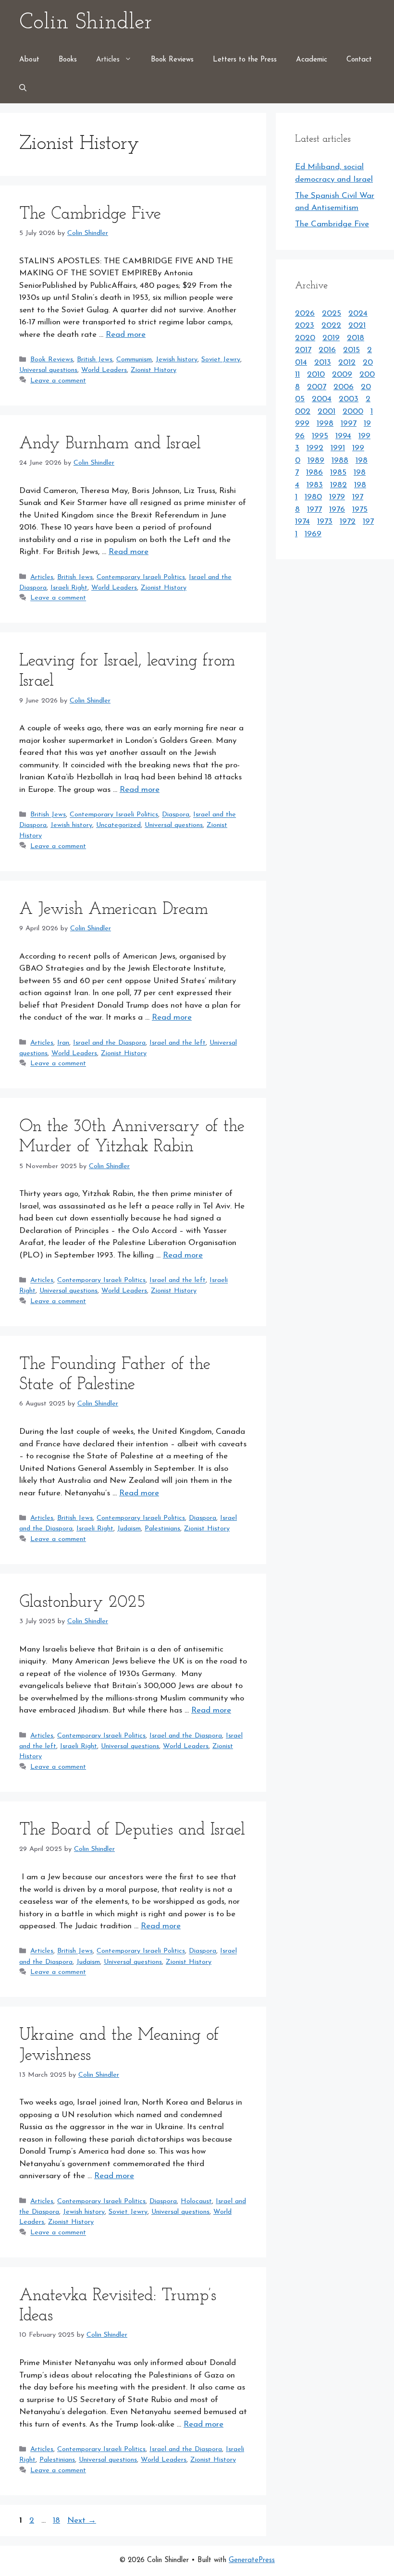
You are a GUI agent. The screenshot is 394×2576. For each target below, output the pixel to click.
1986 (314, 473)
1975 (360, 510)
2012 (347, 363)
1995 (320, 436)
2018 (356, 338)
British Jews (95, 360)
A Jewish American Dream (114, 910)
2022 (331, 326)
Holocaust (196, 2201)
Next (82, 2521)
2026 (305, 314)
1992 (315, 448)
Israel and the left (178, 1043)
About (29, 60)
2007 (317, 387)
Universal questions (48, 370)
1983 (315, 485)
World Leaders (104, 370)
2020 (305, 338)
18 (57, 2521)
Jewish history (177, 360)
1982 (339, 485)
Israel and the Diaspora (109, 1043)
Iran (63, 1043)
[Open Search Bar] (23, 89)
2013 (323, 363)
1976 (337, 510)
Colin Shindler (86, 23)
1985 (338, 473)
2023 (305, 326)
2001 (326, 412)
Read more (126, 335)
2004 (322, 399)
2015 (351, 350)
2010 (316, 375)
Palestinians (162, 1529)
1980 (313, 497)
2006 (344, 387)
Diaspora (176, 815)
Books (68, 60)
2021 (357, 326)
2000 (353, 412)
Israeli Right (69, 588)
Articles (108, 60)
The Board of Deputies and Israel (132, 1830)
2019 (331, 338)
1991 (338, 448)
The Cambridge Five (90, 215)
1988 (340, 461)
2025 (332, 314)
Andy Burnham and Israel (110, 444)
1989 (316, 461)
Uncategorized (118, 825)
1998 (325, 424)
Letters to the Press (245, 60)
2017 (303, 350)
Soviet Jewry (221, 360)
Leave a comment (58, 381)
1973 (325, 522)
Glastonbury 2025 (82, 1603)
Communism (134, 360)
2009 (342, 375)
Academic (312, 60)
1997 (349, 424)
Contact (359, 60)
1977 (314, 510)
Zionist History (154, 370)
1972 (348, 522)
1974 (302, 522)
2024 (358, 314)
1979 (337, 497)
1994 (343, 436)
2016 (327, 350)
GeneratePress (252, 2560)
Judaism (129, 1529)
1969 (313, 534)
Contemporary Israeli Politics (141, 577)
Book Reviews (172, 60)
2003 (349, 399)
